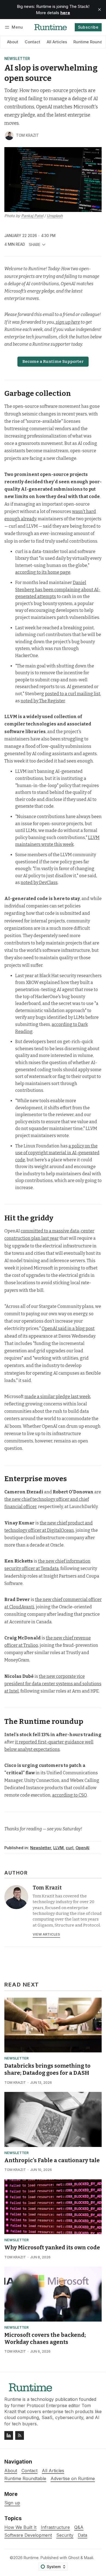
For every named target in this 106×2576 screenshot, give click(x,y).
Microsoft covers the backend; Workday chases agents (45, 2338)
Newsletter (17, 59)
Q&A (79, 2527)
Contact (32, 42)
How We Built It (20, 2527)
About (13, 42)
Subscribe (88, 27)
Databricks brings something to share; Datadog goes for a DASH (47, 2069)
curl (70, 1848)
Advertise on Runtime (73, 2479)
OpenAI (82, 1848)
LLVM (58, 1848)
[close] (99, 10)
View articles (46, 1934)
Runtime (31, 2558)
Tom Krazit (27, 135)
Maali (89, 2558)
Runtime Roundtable (25, 2479)
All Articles (57, 42)
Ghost (74, 2558)
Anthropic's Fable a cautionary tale (52, 2160)
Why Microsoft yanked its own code (52, 2247)
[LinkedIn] (9, 2435)
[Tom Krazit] (9, 136)
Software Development (28, 2535)
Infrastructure (55, 2527)
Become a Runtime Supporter (53, 362)
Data (82, 2535)
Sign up (12, 2503)
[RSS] (20, 2435)
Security (65, 2535)
